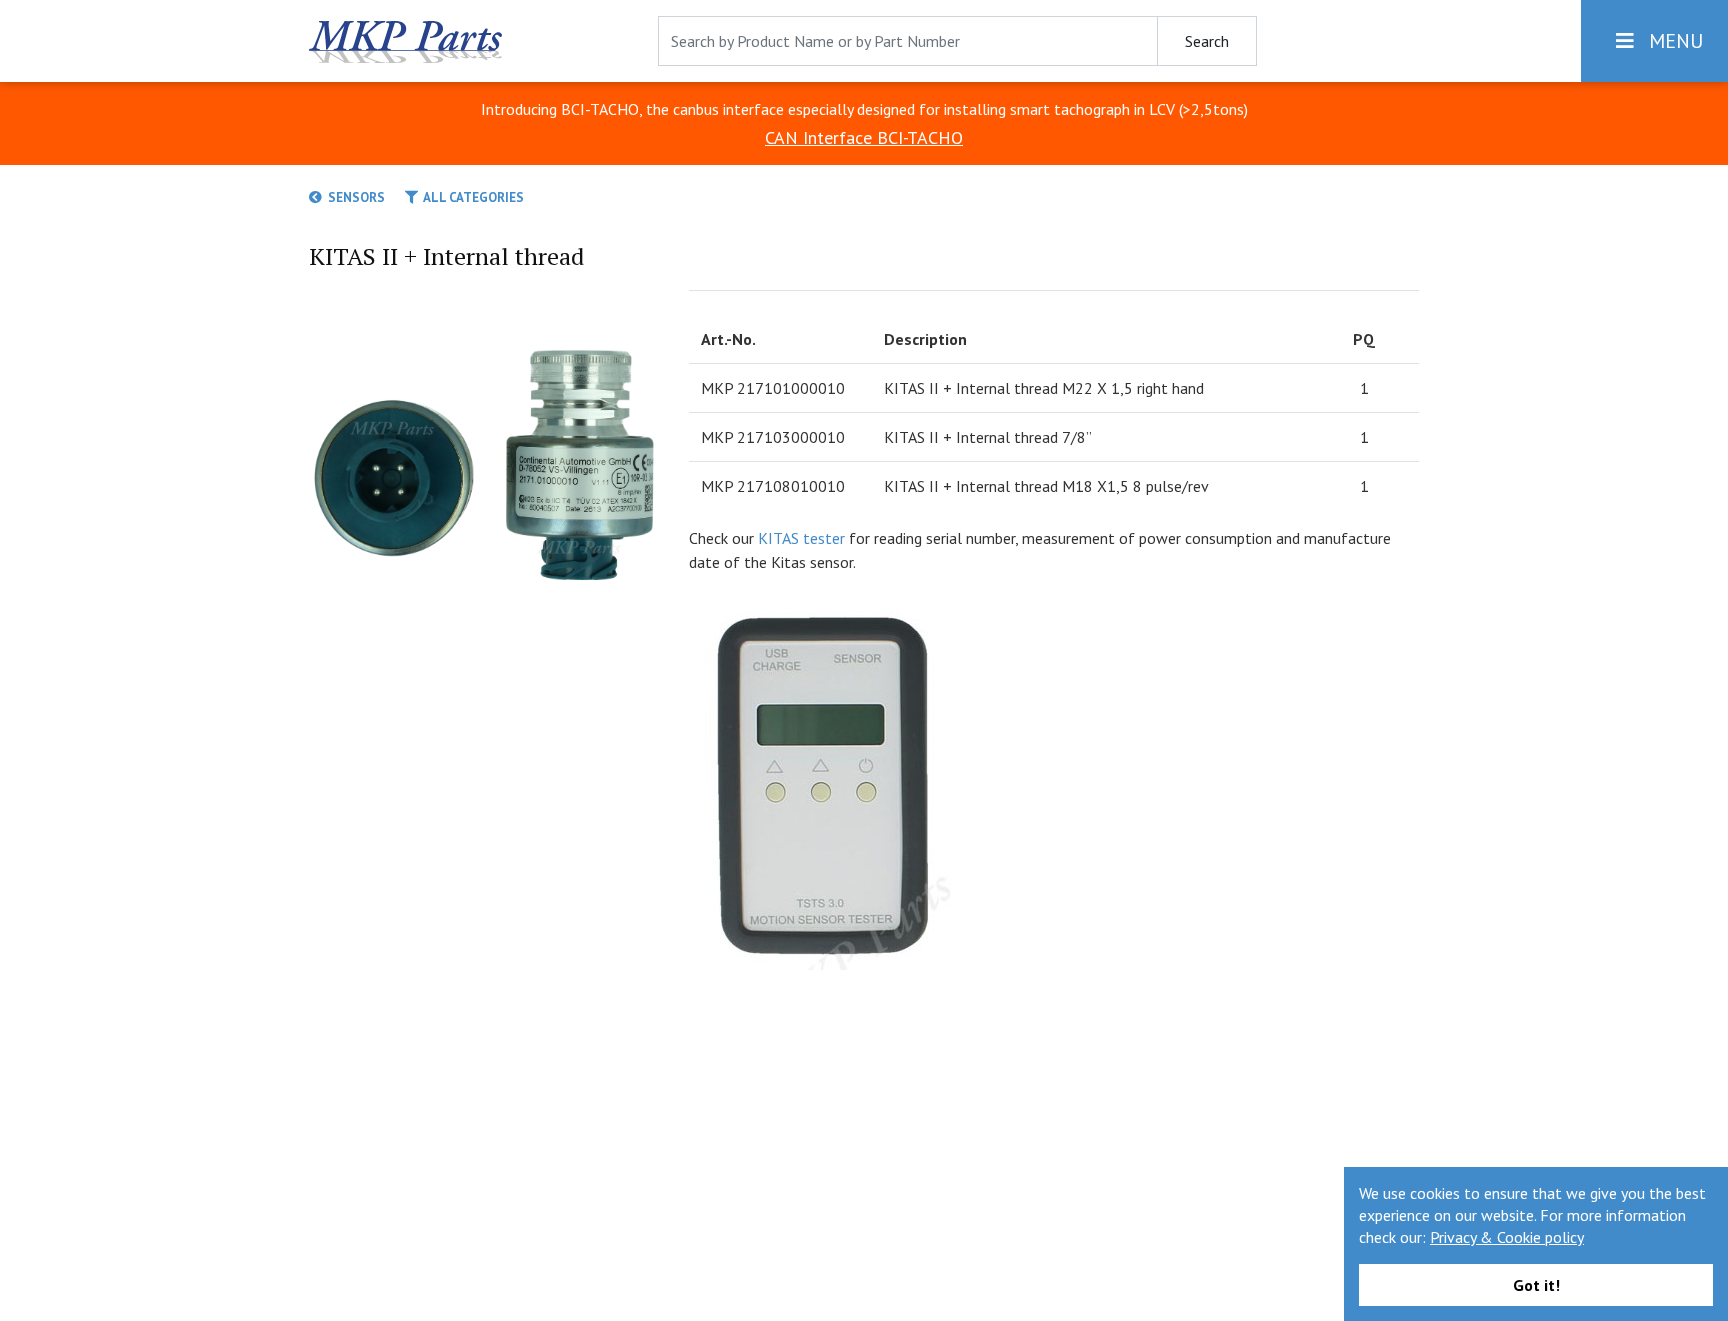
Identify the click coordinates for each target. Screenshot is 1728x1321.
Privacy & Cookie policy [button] (1507, 1237)
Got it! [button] (1536, 1285)
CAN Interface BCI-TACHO (864, 137)
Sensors (353, 197)
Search (1207, 41)
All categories (471, 197)
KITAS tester (801, 538)
